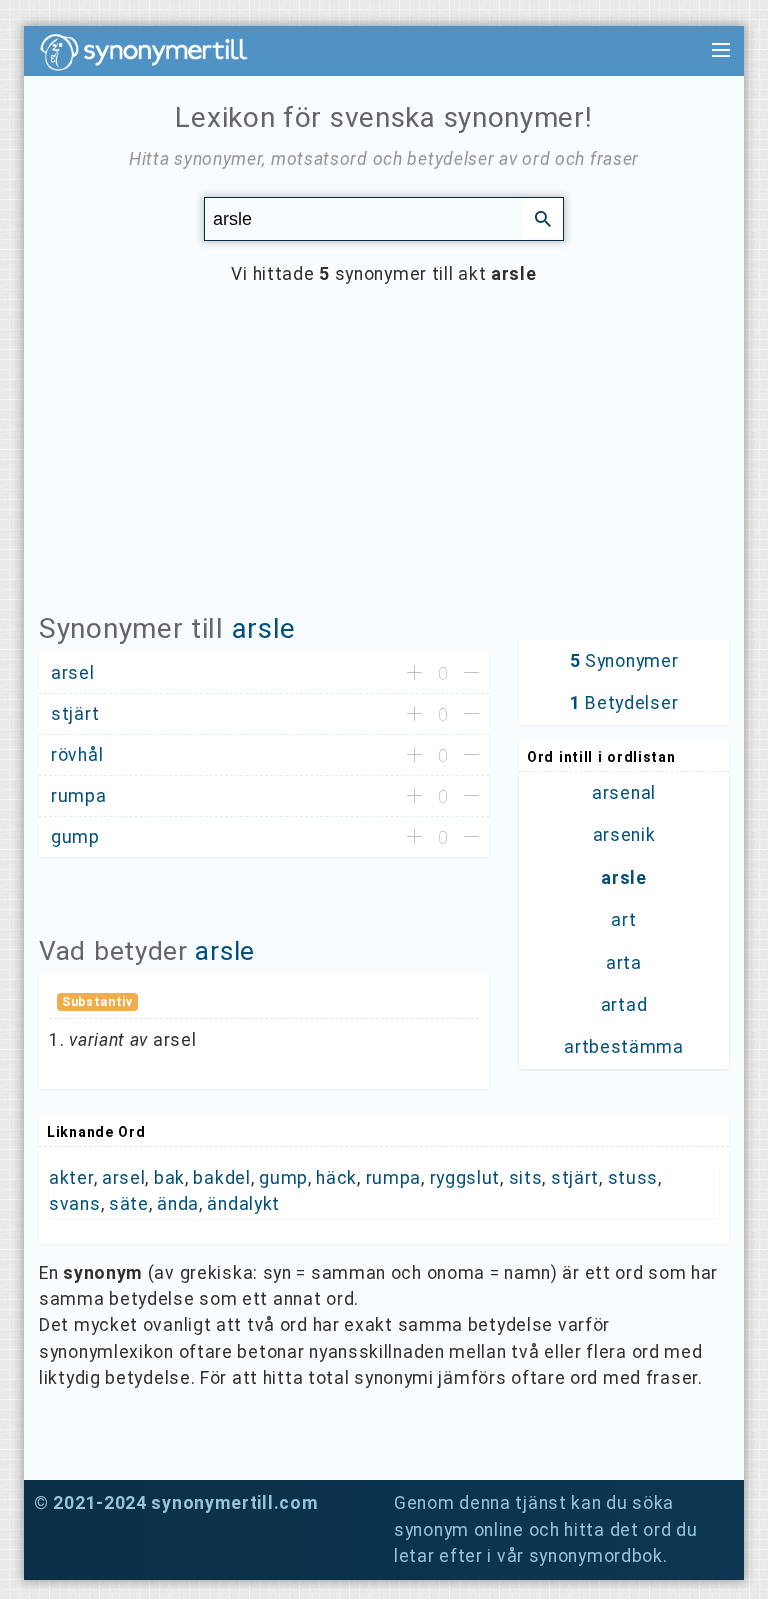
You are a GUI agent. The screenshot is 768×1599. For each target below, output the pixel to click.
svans (75, 1204)
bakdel (221, 1178)
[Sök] (543, 218)
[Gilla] (414, 674)
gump (283, 1178)
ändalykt (243, 1204)
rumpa (394, 1178)
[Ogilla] (471, 674)
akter (71, 1178)
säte (129, 1204)
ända (178, 1204)
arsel (124, 1178)
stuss (633, 1178)
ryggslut (465, 1178)
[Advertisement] (384, 464)
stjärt (575, 1178)
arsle (264, 628)
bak (169, 1178)
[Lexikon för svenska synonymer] (154, 52)
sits (526, 1178)
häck (336, 1178)
